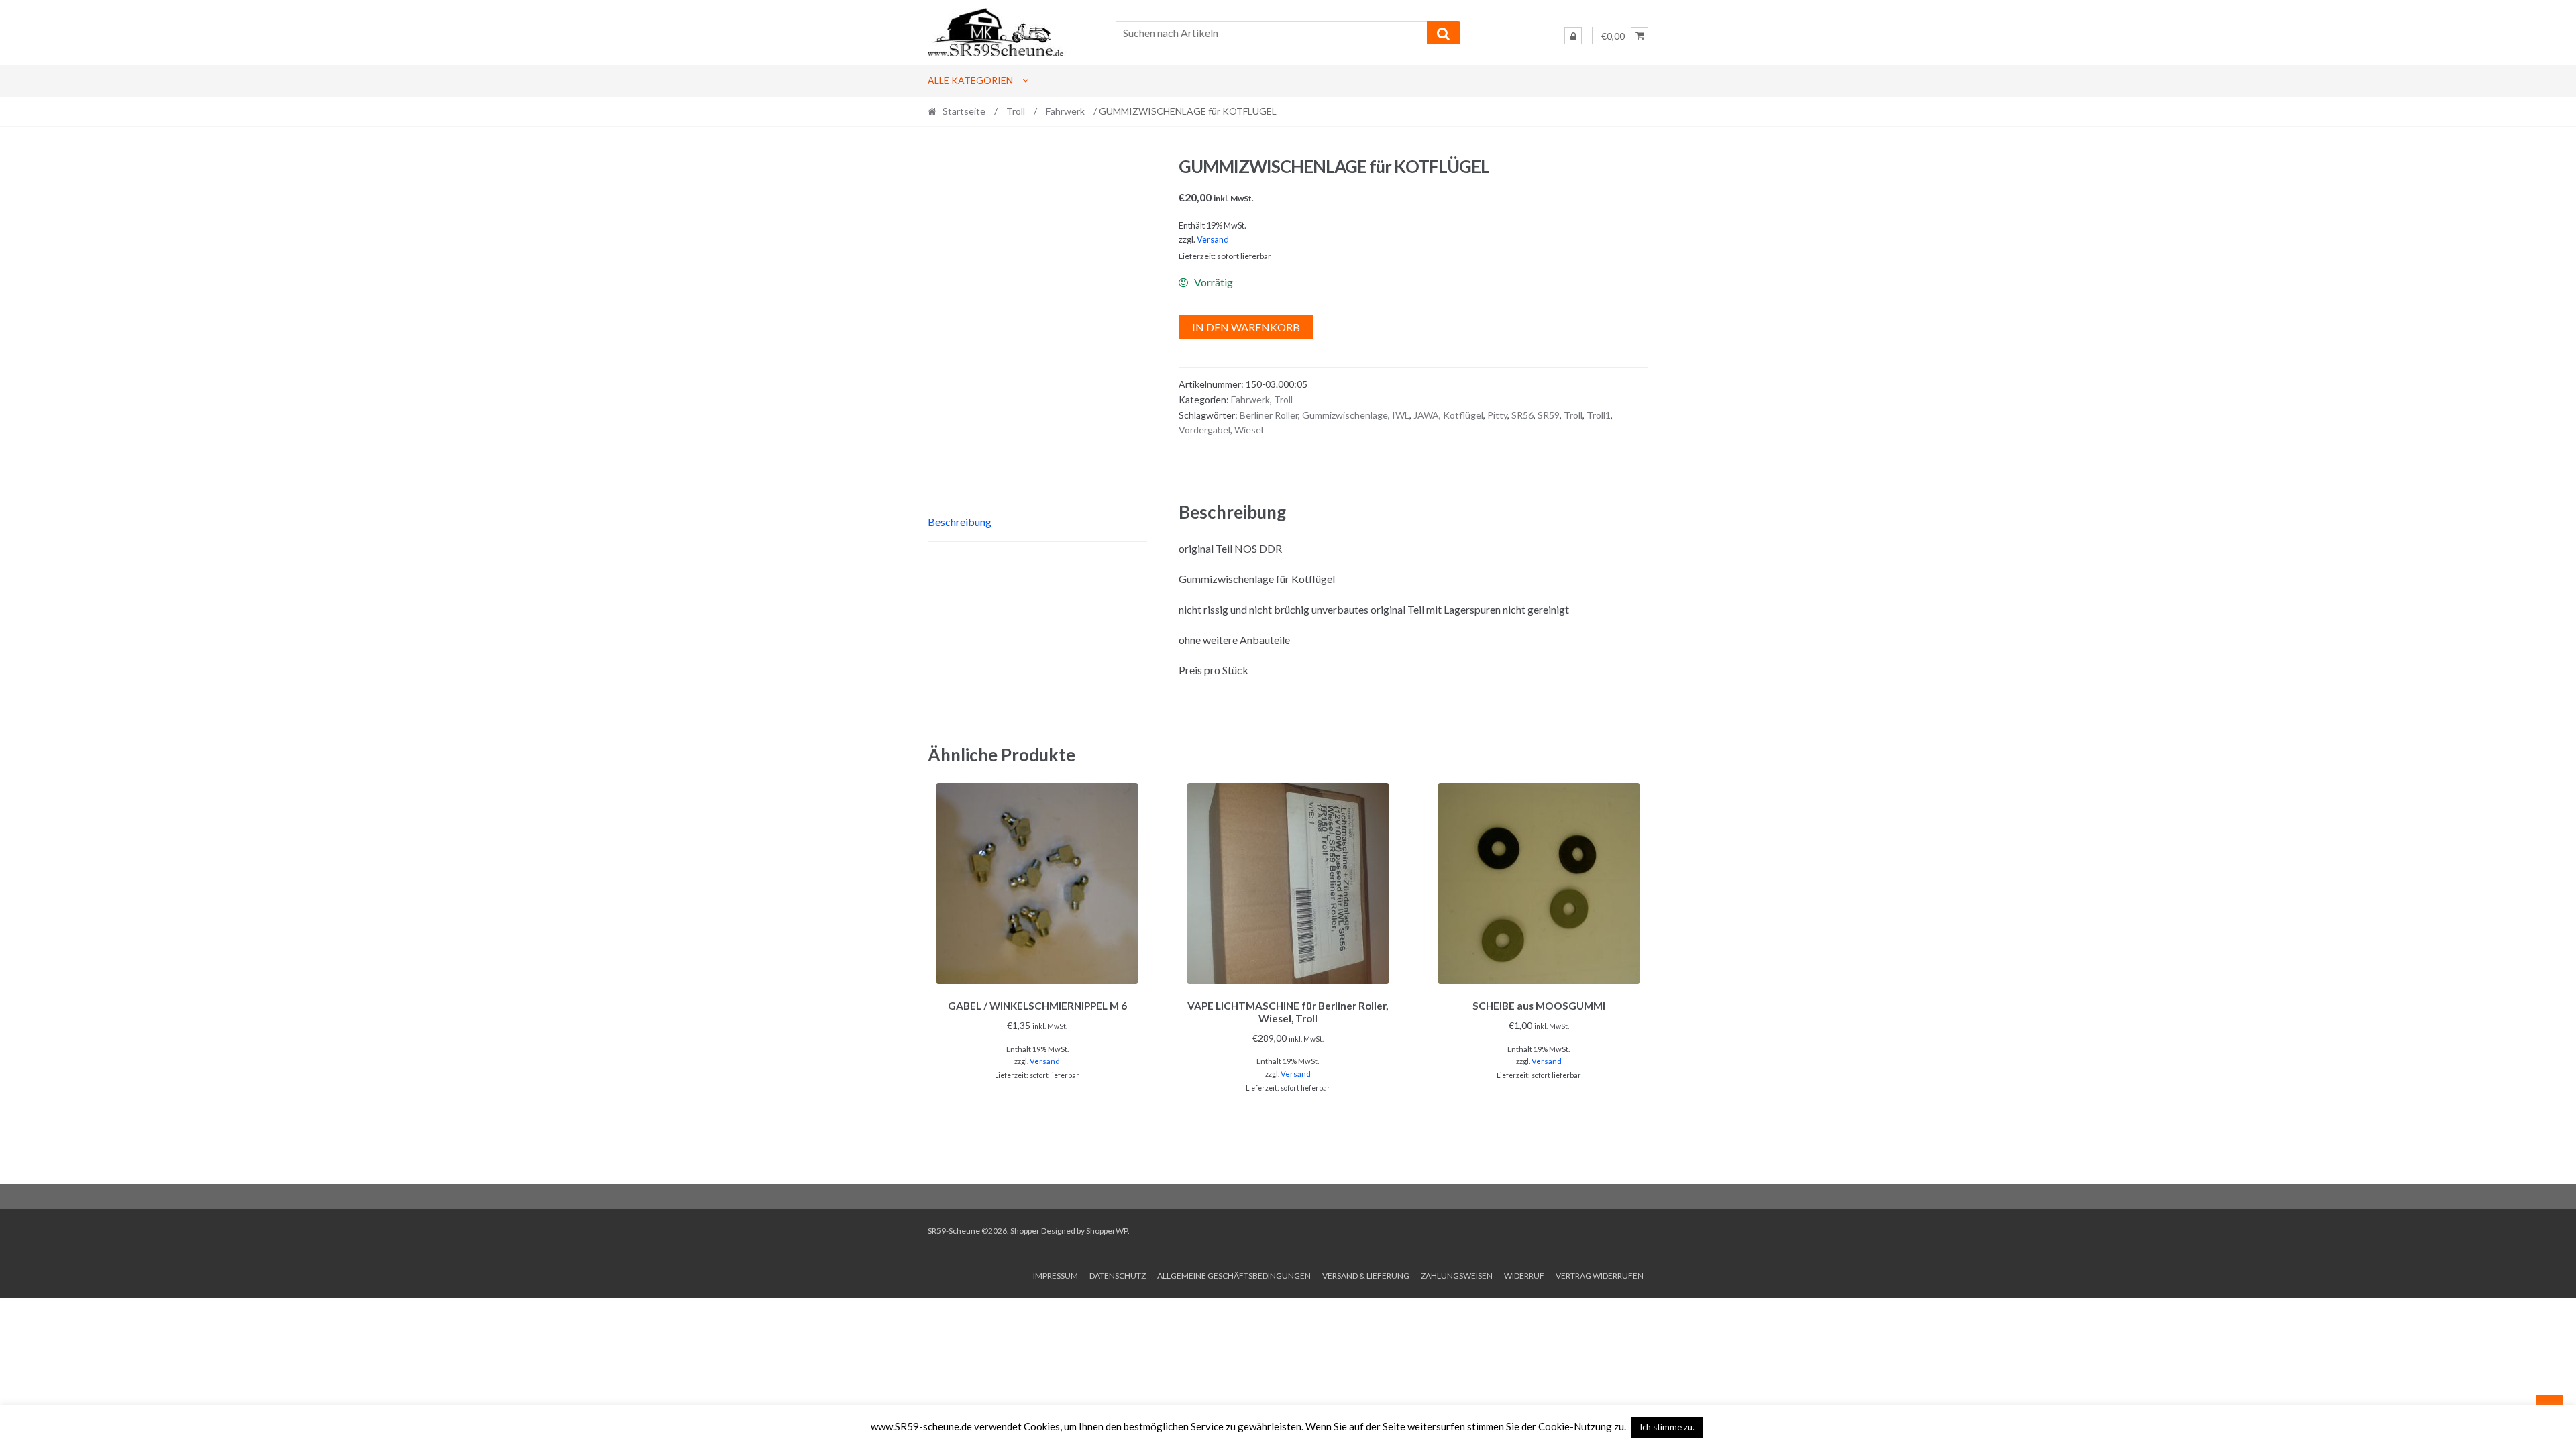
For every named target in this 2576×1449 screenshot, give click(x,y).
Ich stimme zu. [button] (1667, 1427)
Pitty (1497, 415)
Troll (1016, 111)
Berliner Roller (1269, 415)
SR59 (1549, 415)
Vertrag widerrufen (1600, 1276)
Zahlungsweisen (1457, 1276)
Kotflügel (1463, 415)
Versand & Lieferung (1366, 1276)
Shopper (1025, 1231)
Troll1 (1599, 415)
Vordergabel (1204, 430)
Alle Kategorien (970, 80)
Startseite (964, 111)
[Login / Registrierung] (1573, 36)
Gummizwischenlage (1345, 415)
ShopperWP (1107, 1231)
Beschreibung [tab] (960, 522)
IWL (1401, 415)
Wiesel (1249, 430)
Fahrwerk (1065, 111)
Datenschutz (1118, 1276)
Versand (1213, 239)
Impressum (1056, 1276)
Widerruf (1524, 1276)
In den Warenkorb (1246, 327)
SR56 (1522, 415)
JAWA (1426, 415)
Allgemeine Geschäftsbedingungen (1234, 1276)
